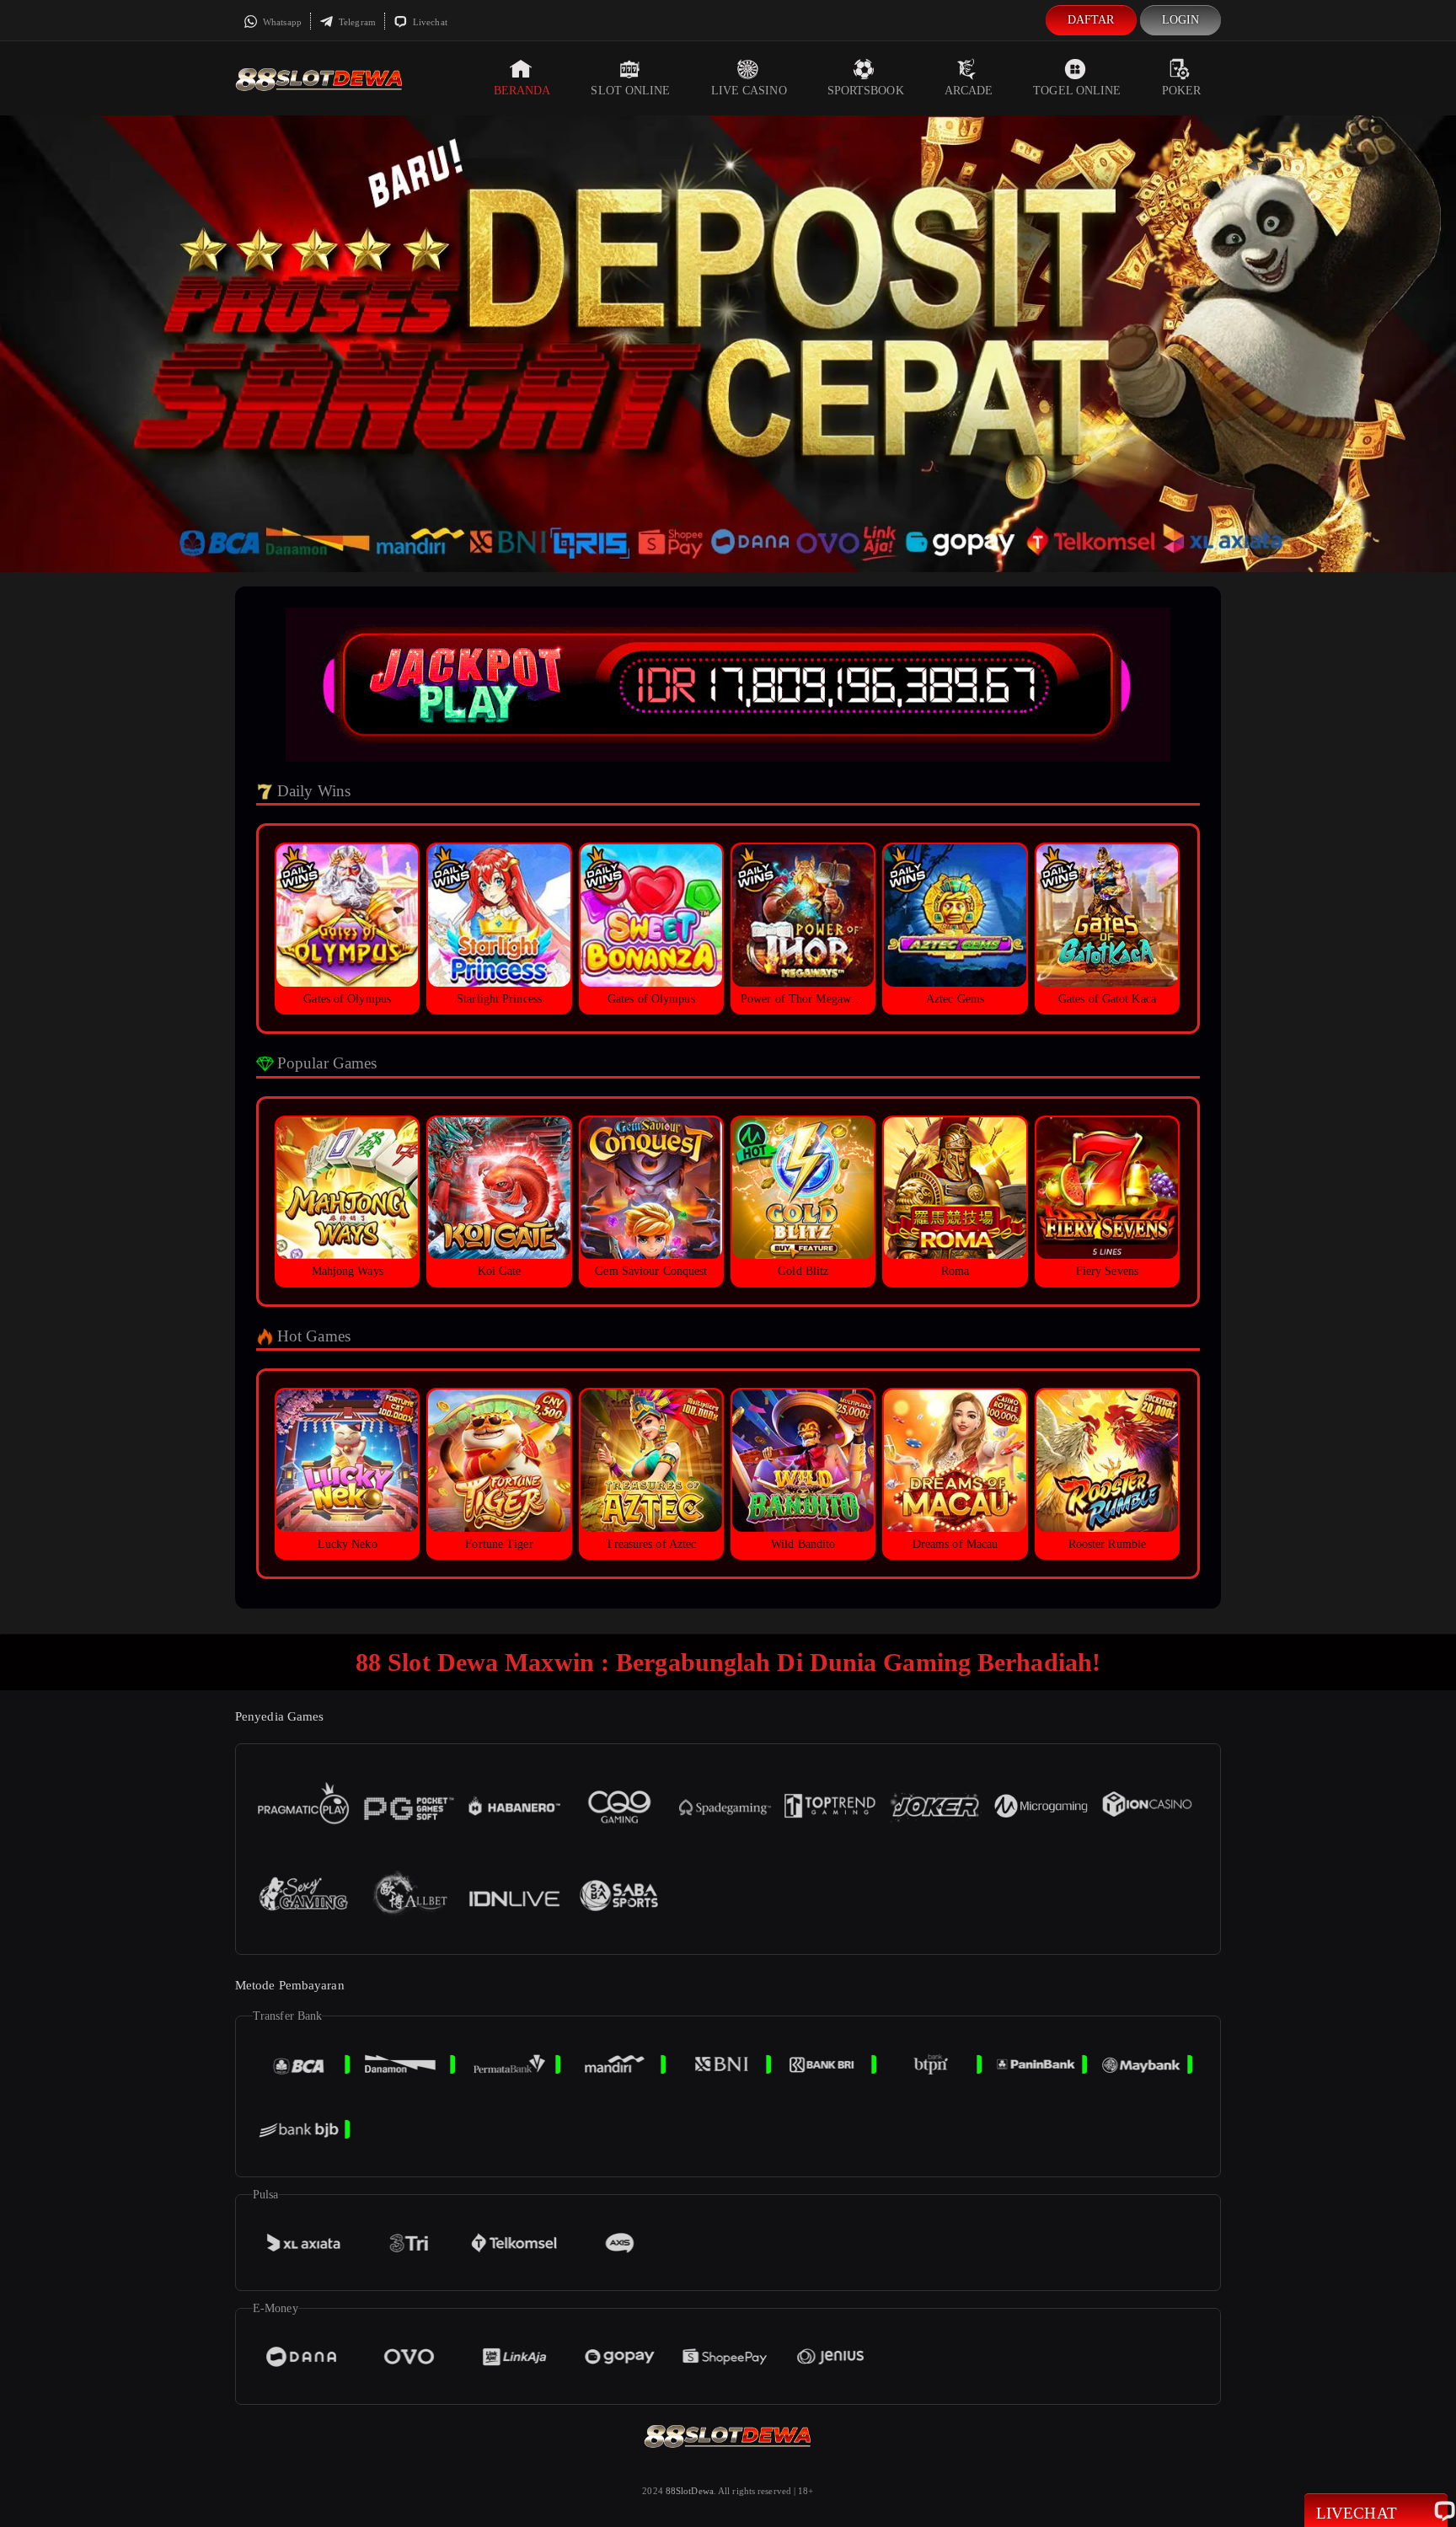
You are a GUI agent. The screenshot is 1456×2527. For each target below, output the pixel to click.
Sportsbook (866, 91)
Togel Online (1077, 91)
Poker (1182, 91)
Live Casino (749, 91)
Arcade (969, 91)
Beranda (522, 91)
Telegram (356, 22)
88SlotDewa (690, 2491)
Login (1181, 20)
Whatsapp (281, 22)
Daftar (1091, 20)
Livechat (429, 22)
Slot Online (630, 91)
